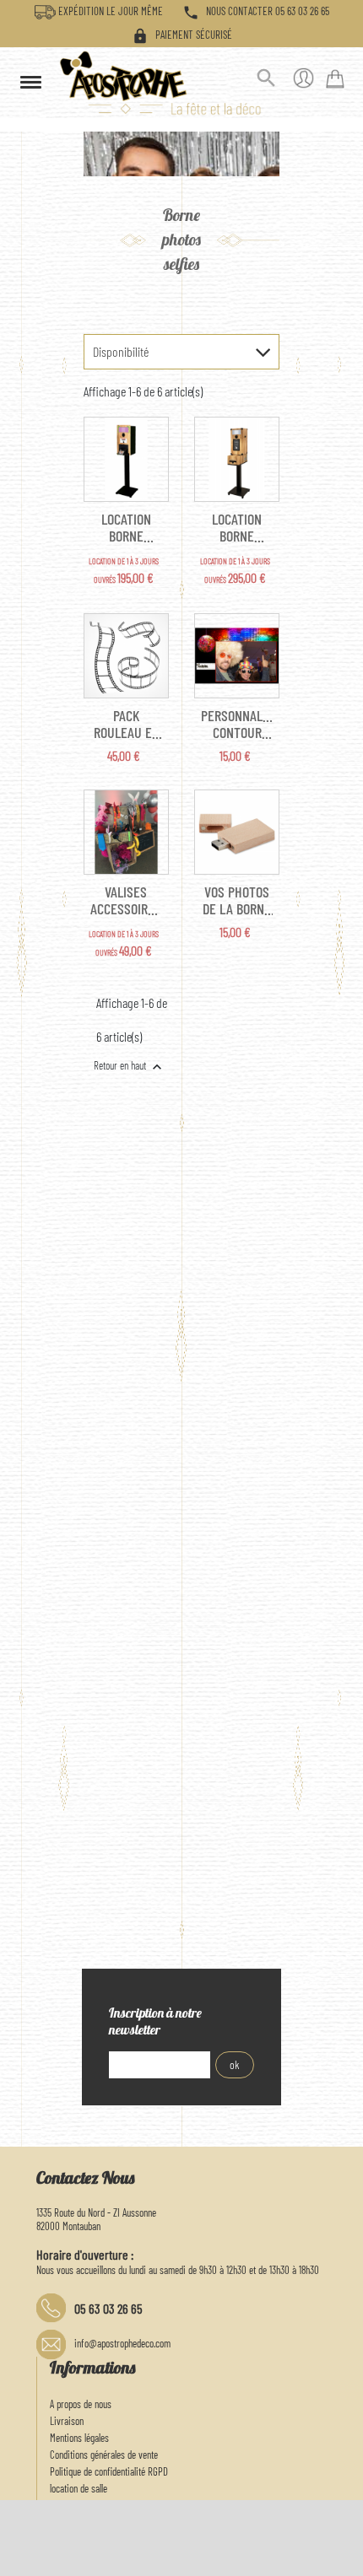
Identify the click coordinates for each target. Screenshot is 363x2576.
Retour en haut (130, 1067)
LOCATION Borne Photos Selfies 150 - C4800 (126, 527)
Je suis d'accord (310, 2555)
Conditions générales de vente (104, 2455)
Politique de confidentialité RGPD (109, 2471)
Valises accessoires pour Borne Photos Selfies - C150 (126, 900)
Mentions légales (79, 2438)
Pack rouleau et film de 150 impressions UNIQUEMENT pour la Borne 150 (126, 724)
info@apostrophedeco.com (122, 2343)
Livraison (67, 2421)
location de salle (79, 2488)
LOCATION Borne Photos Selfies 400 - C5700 (237, 527)
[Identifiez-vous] (303, 81)
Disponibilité (121, 351)
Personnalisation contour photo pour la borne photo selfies (237, 724)
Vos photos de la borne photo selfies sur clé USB (237, 900)
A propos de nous (81, 2404)
